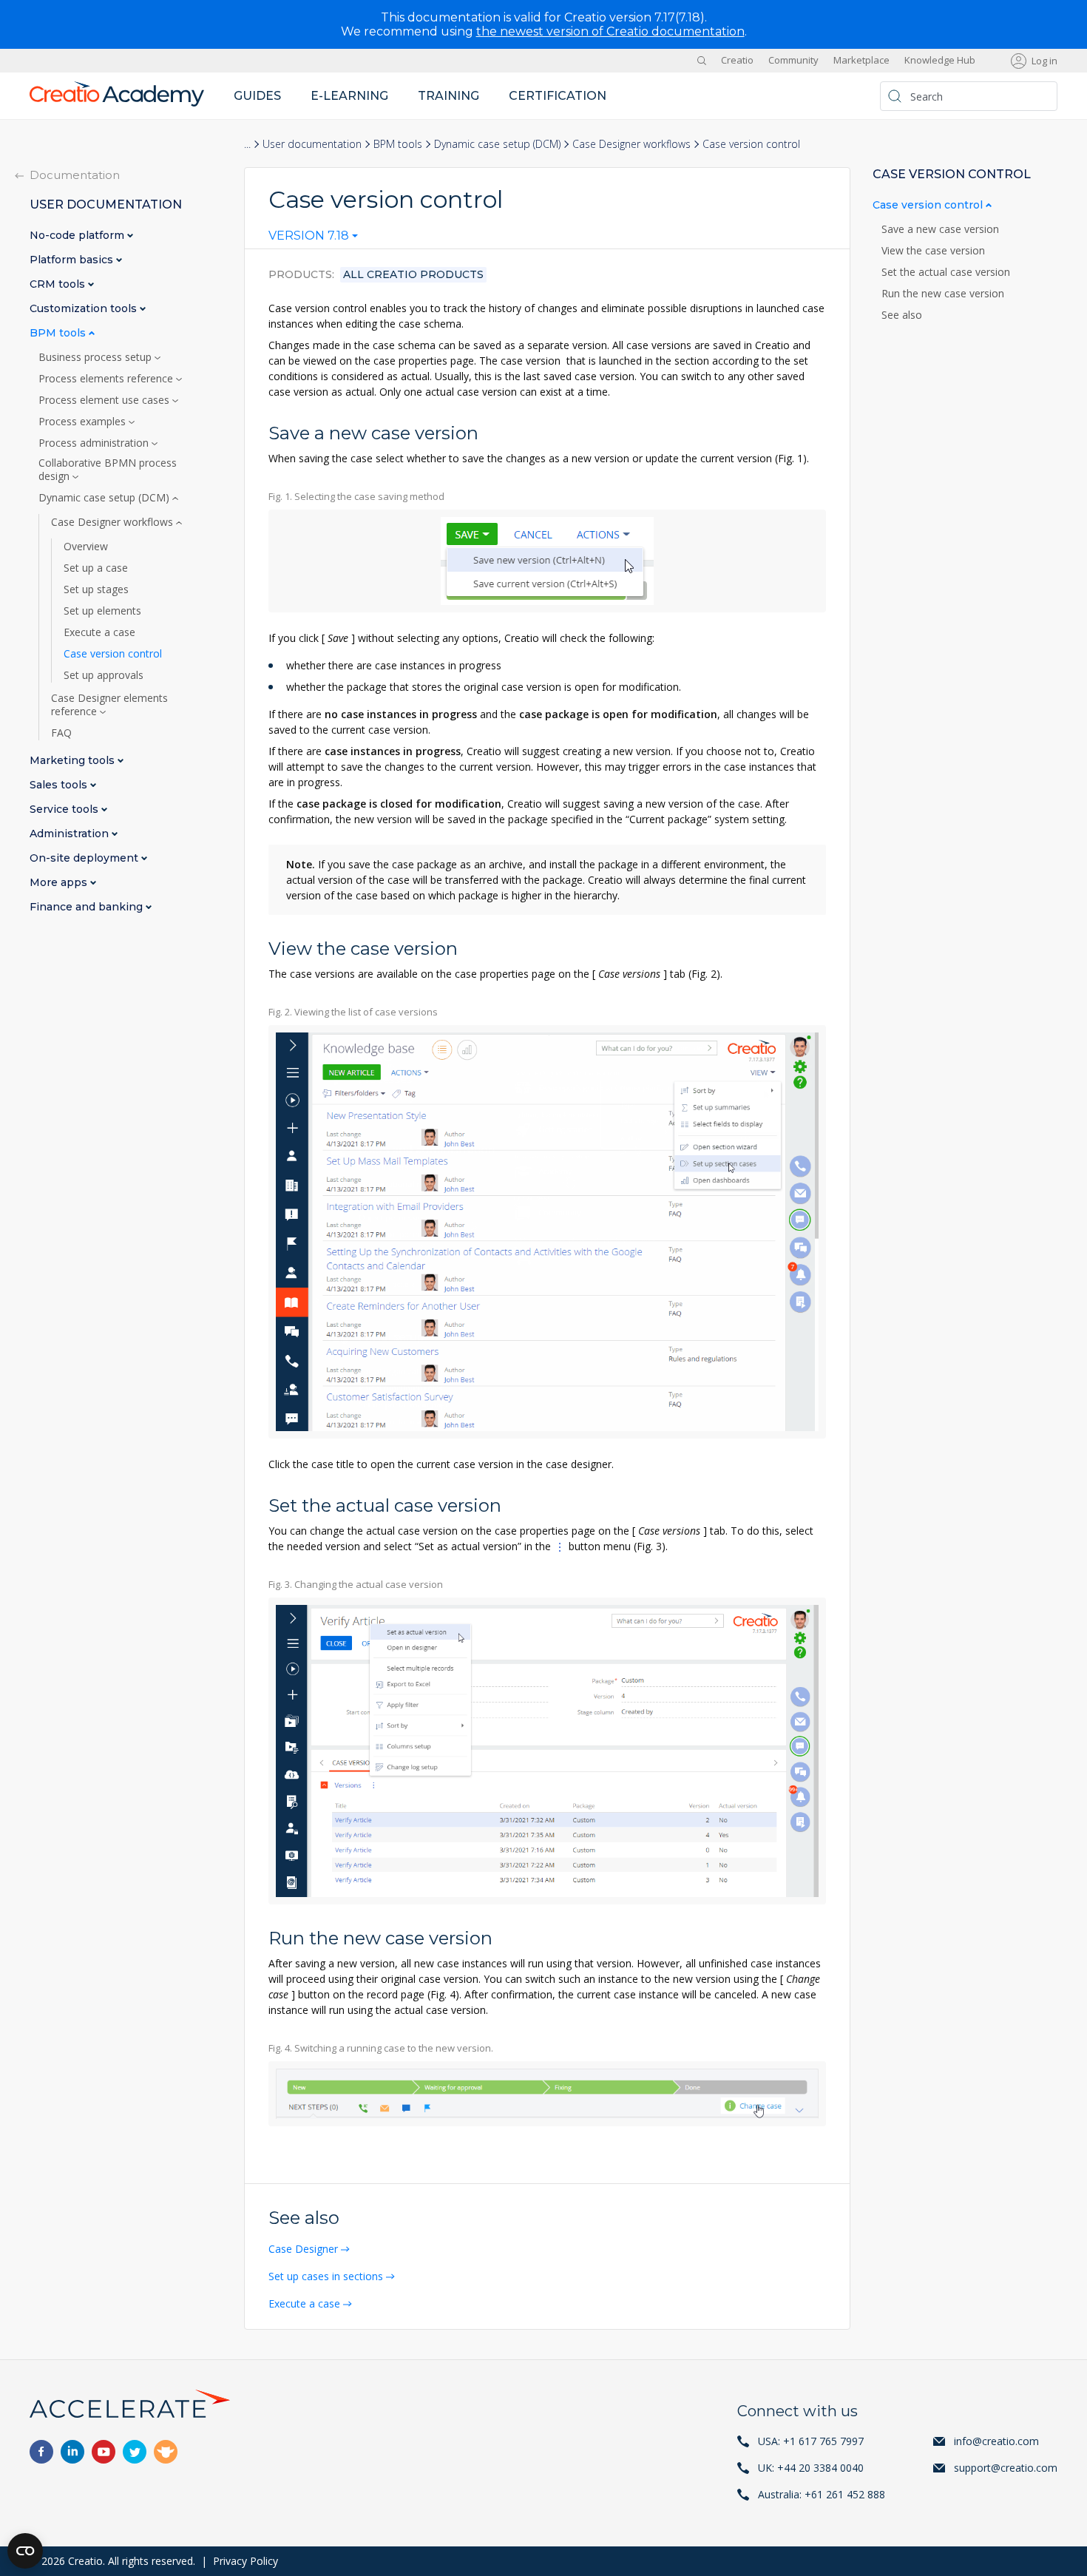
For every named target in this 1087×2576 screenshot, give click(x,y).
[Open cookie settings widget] (25, 2551)
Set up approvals (104, 675)
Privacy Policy (245, 2561)
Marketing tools (74, 761)
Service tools (65, 809)
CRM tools (59, 284)
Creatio (737, 61)
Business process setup (96, 357)
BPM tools (398, 144)
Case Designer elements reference (109, 705)
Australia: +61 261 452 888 (822, 2494)
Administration (71, 834)
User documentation (312, 144)
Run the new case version (943, 294)
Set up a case (96, 568)
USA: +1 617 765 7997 (811, 2441)
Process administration (95, 443)
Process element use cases (105, 400)
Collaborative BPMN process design (108, 470)
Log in (1044, 61)
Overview (86, 547)
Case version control (113, 654)
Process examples (84, 422)
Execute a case (304, 2303)
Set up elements (102, 611)
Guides (257, 96)
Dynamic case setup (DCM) (497, 144)
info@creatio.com (996, 2441)
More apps (60, 883)
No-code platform (78, 236)
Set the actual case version (946, 272)
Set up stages (96, 589)
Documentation (75, 175)
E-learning (349, 96)
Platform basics (73, 260)
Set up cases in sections (326, 2276)
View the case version (933, 251)
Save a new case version (940, 229)
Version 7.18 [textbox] (309, 236)
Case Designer (303, 2249)
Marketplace (861, 61)
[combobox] (313, 239)
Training (448, 96)
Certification (558, 96)
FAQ (61, 733)
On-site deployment (85, 858)
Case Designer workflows (631, 144)
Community (793, 61)
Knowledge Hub (940, 61)
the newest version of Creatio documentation (610, 31)
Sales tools (60, 785)
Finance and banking (88, 907)
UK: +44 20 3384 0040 (811, 2468)
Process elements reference (107, 379)
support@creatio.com (1006, 2468)
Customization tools (85, 309)
